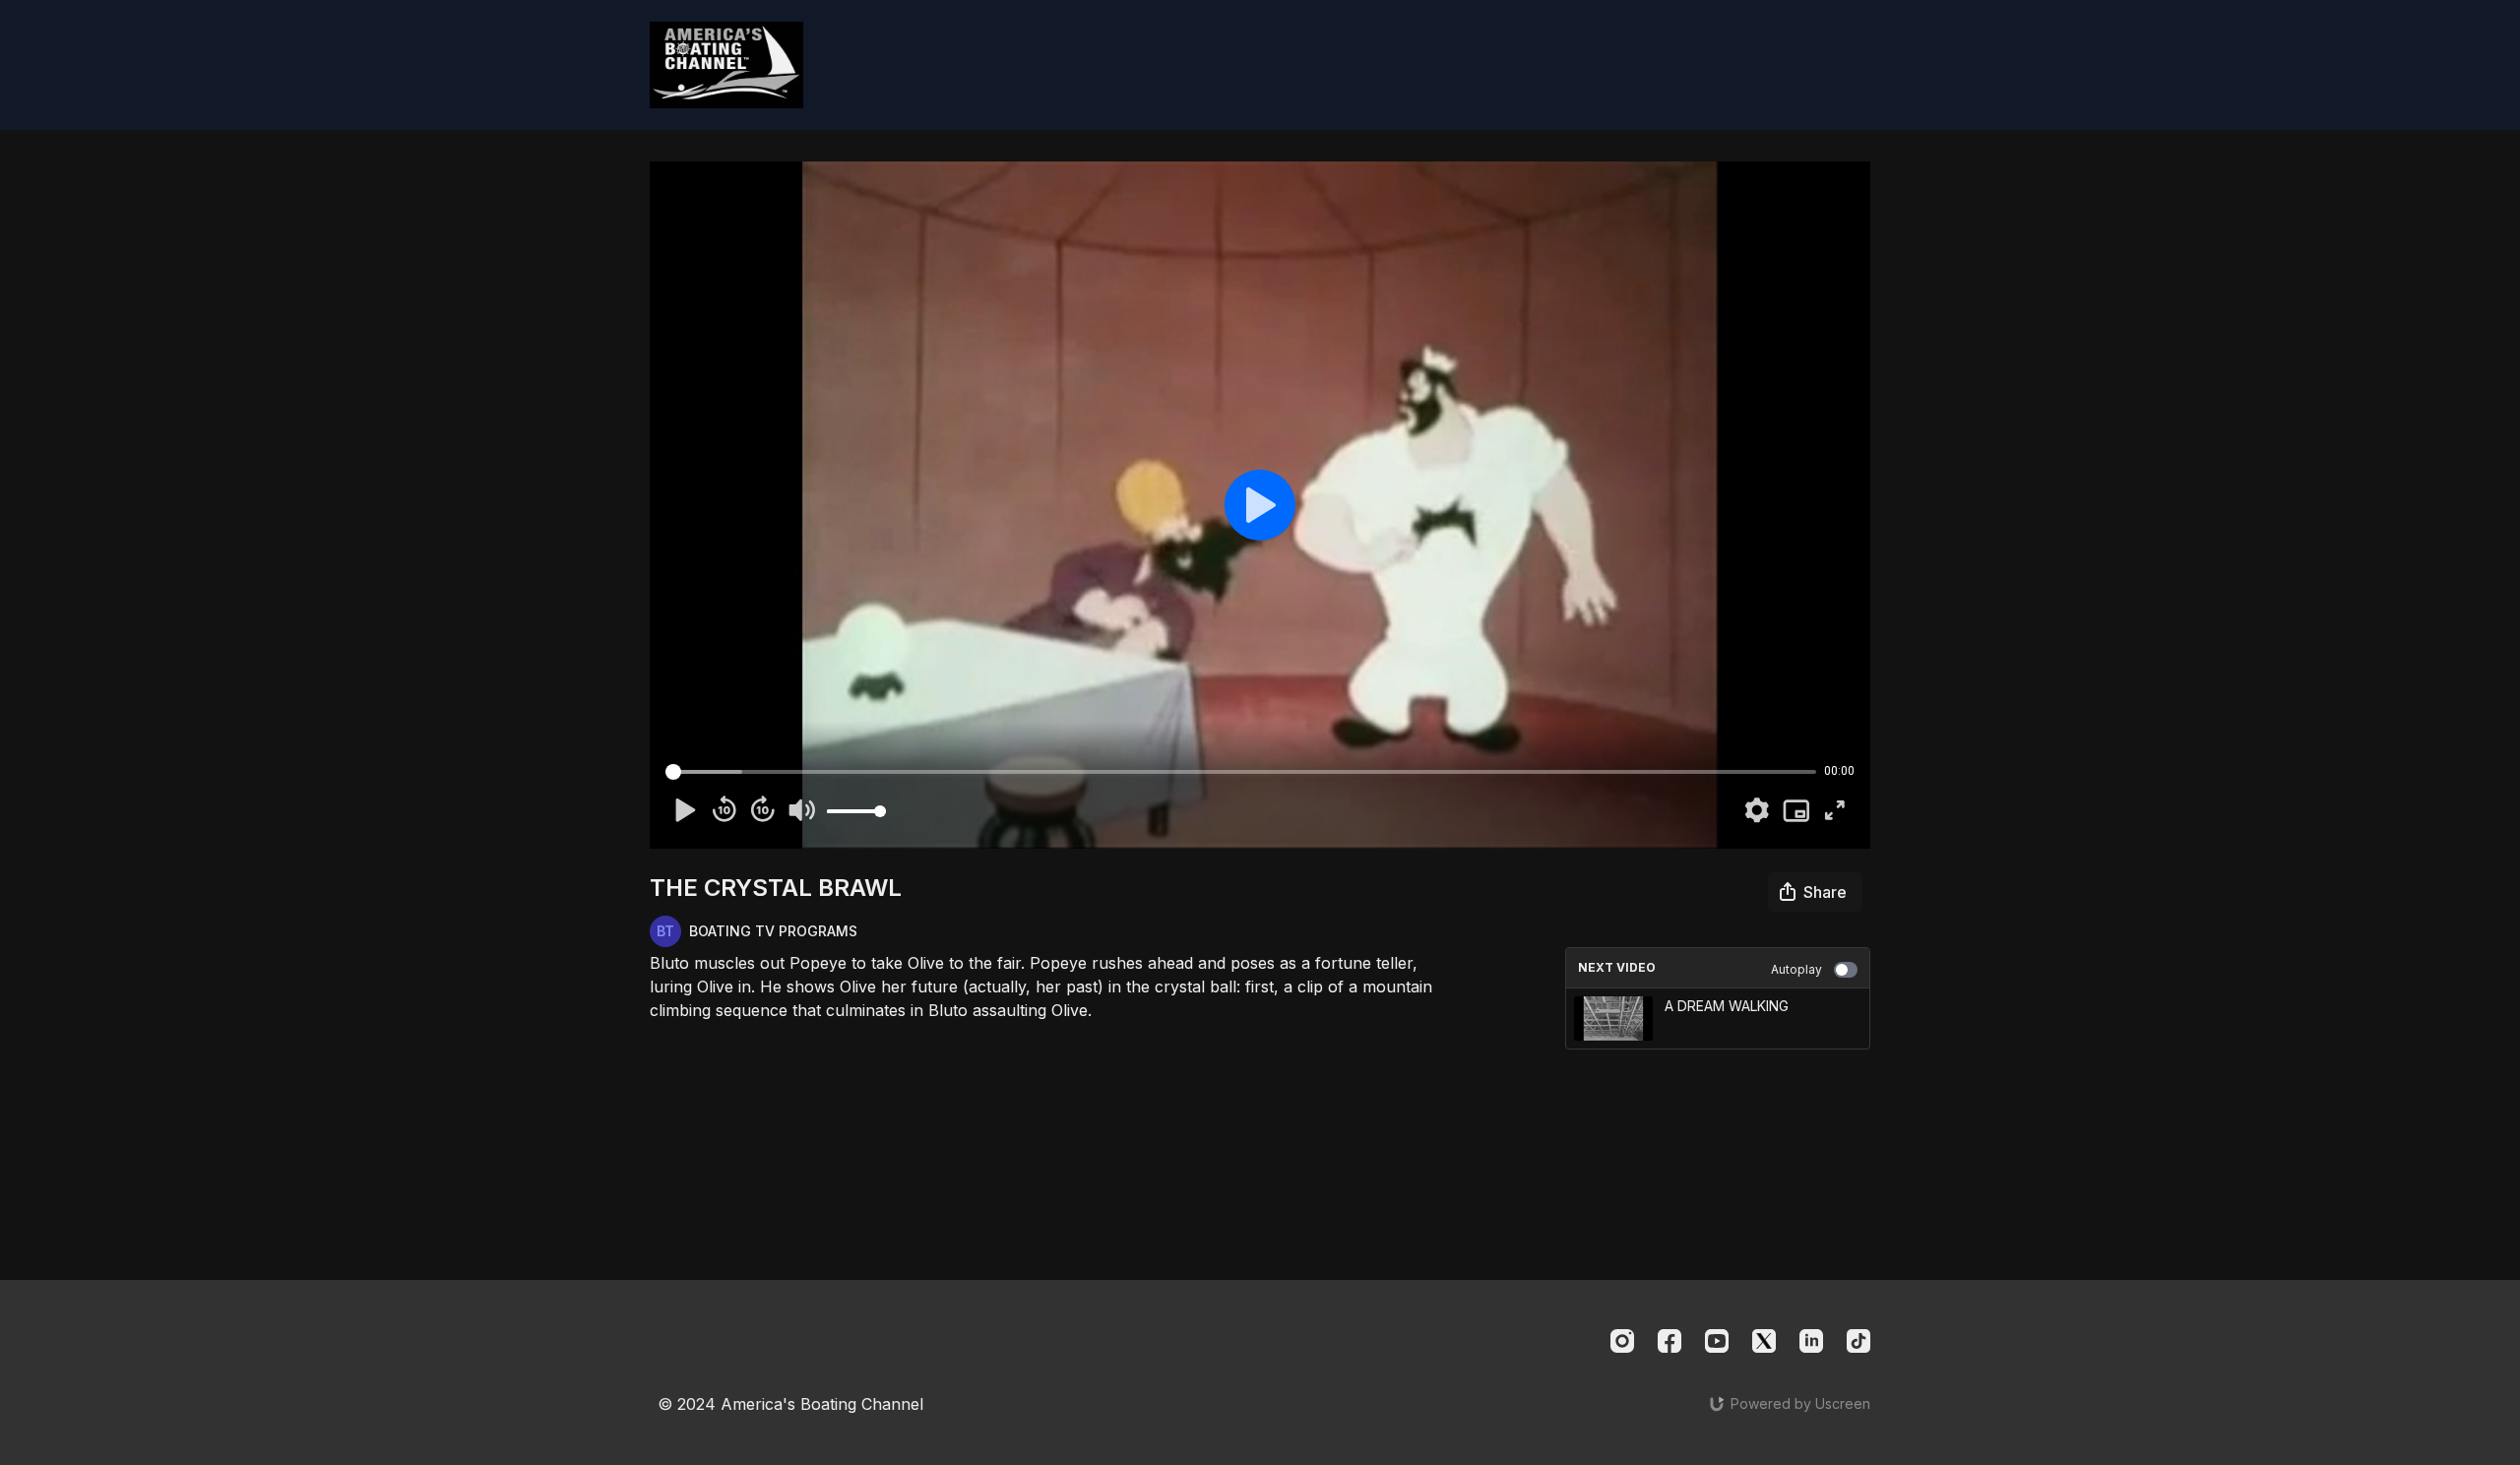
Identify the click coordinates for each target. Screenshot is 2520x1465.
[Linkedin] (1811, 1341)
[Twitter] (1764, 1341)
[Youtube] (1717, 1341)
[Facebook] (1669, 1341)
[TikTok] (1858, 1341)
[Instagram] (1622, 1341)
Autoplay (1796, 969)
